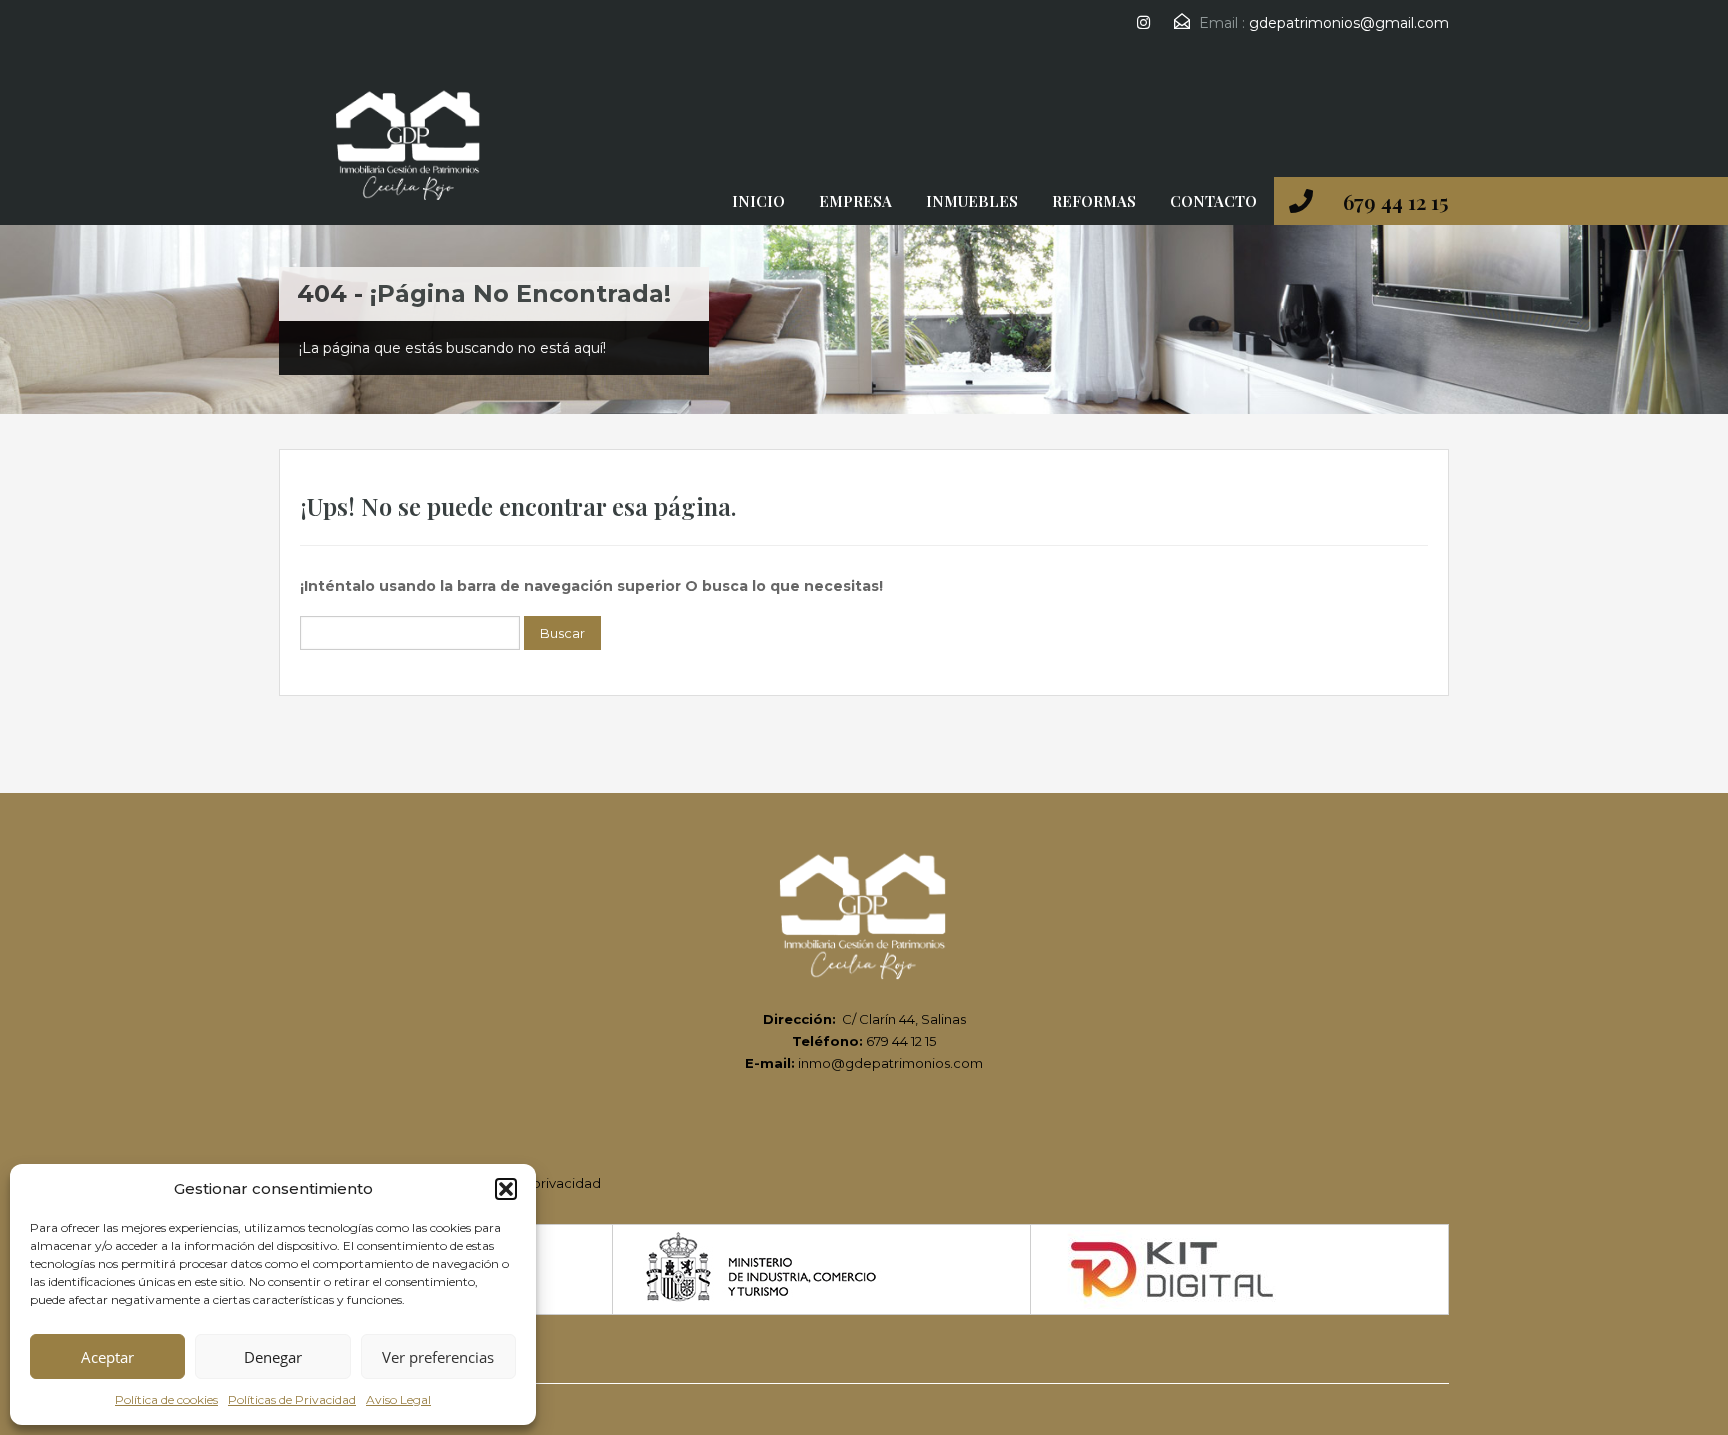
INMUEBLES (972, 201)
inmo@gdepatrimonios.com (890, 1063)
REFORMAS (1094, 201)
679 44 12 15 (1396, 201)
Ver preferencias (438, 1357)
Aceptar (107, 1357)
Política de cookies (166, 1399)
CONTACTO (1213, 201)
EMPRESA (855, 201)
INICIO (758, 201)
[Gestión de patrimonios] (409, 151)
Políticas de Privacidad (292, 1399)
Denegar (273, 1357)
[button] (506, 1189)
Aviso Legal (398, 1399)
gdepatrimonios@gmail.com (1349, 23)
